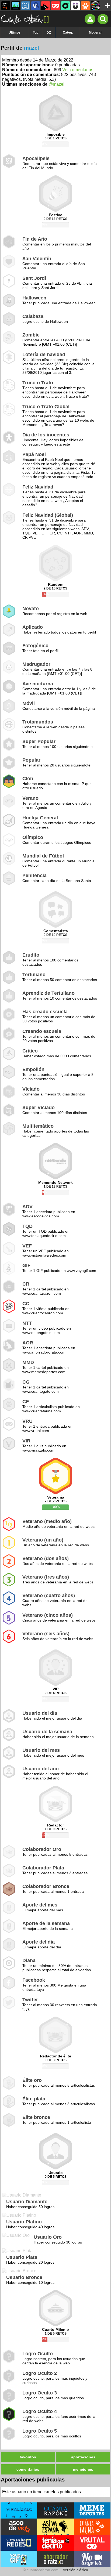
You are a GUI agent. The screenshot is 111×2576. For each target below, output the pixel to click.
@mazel (56, 84)
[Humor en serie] (75, 6)
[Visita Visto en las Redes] (19, 2543)
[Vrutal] (55, 6)
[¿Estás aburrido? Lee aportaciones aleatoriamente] (49, 32)
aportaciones (83, 2457)
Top (36, 32)
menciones (83, 2469)
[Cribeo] (65, 6)
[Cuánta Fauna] (85, 6)
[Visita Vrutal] (92, 2543)
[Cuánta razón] (16, 6)
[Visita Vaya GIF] (19, 2559)
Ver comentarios (78, 70)
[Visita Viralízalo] (19, 2510)
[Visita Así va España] (55, 2527)
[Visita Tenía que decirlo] (55, 2543)
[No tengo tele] (95, 6)
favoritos (28, 2457)
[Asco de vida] (6, 6)
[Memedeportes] (26, 6)
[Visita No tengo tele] (92, 2559)
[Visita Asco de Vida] (19, 2527)
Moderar (95, 32)
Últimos (15, 32)
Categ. (68, 32)
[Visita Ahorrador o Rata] (55, 2559)
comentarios (28, 2469)
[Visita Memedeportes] (92, 2510)
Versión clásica (75, 2570)
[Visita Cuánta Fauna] (92, 2527)
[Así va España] (46, 6)
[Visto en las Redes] (36, 6)
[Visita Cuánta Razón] (55, 2510)
